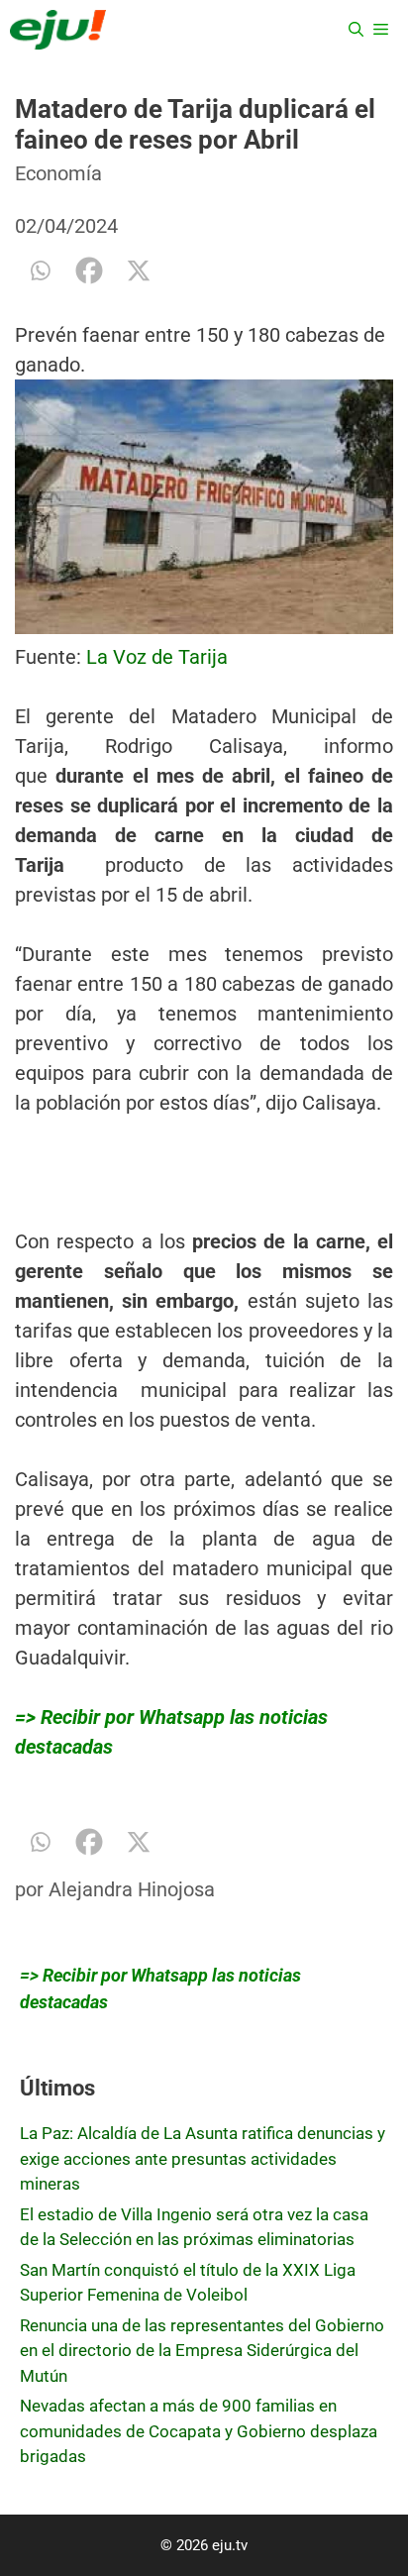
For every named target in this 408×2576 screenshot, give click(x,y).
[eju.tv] (58, 30)
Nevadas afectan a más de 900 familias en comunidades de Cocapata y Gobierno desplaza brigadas (199, 2431)
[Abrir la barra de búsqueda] (356, 30)
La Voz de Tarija (157, 657)
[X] (139, 270)
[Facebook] (89, 270)
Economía (58, 173)
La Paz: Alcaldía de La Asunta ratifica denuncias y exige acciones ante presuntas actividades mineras (203, 2158)
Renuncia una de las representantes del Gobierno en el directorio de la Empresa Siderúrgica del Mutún (202, 2351)
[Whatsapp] (40, 270)
